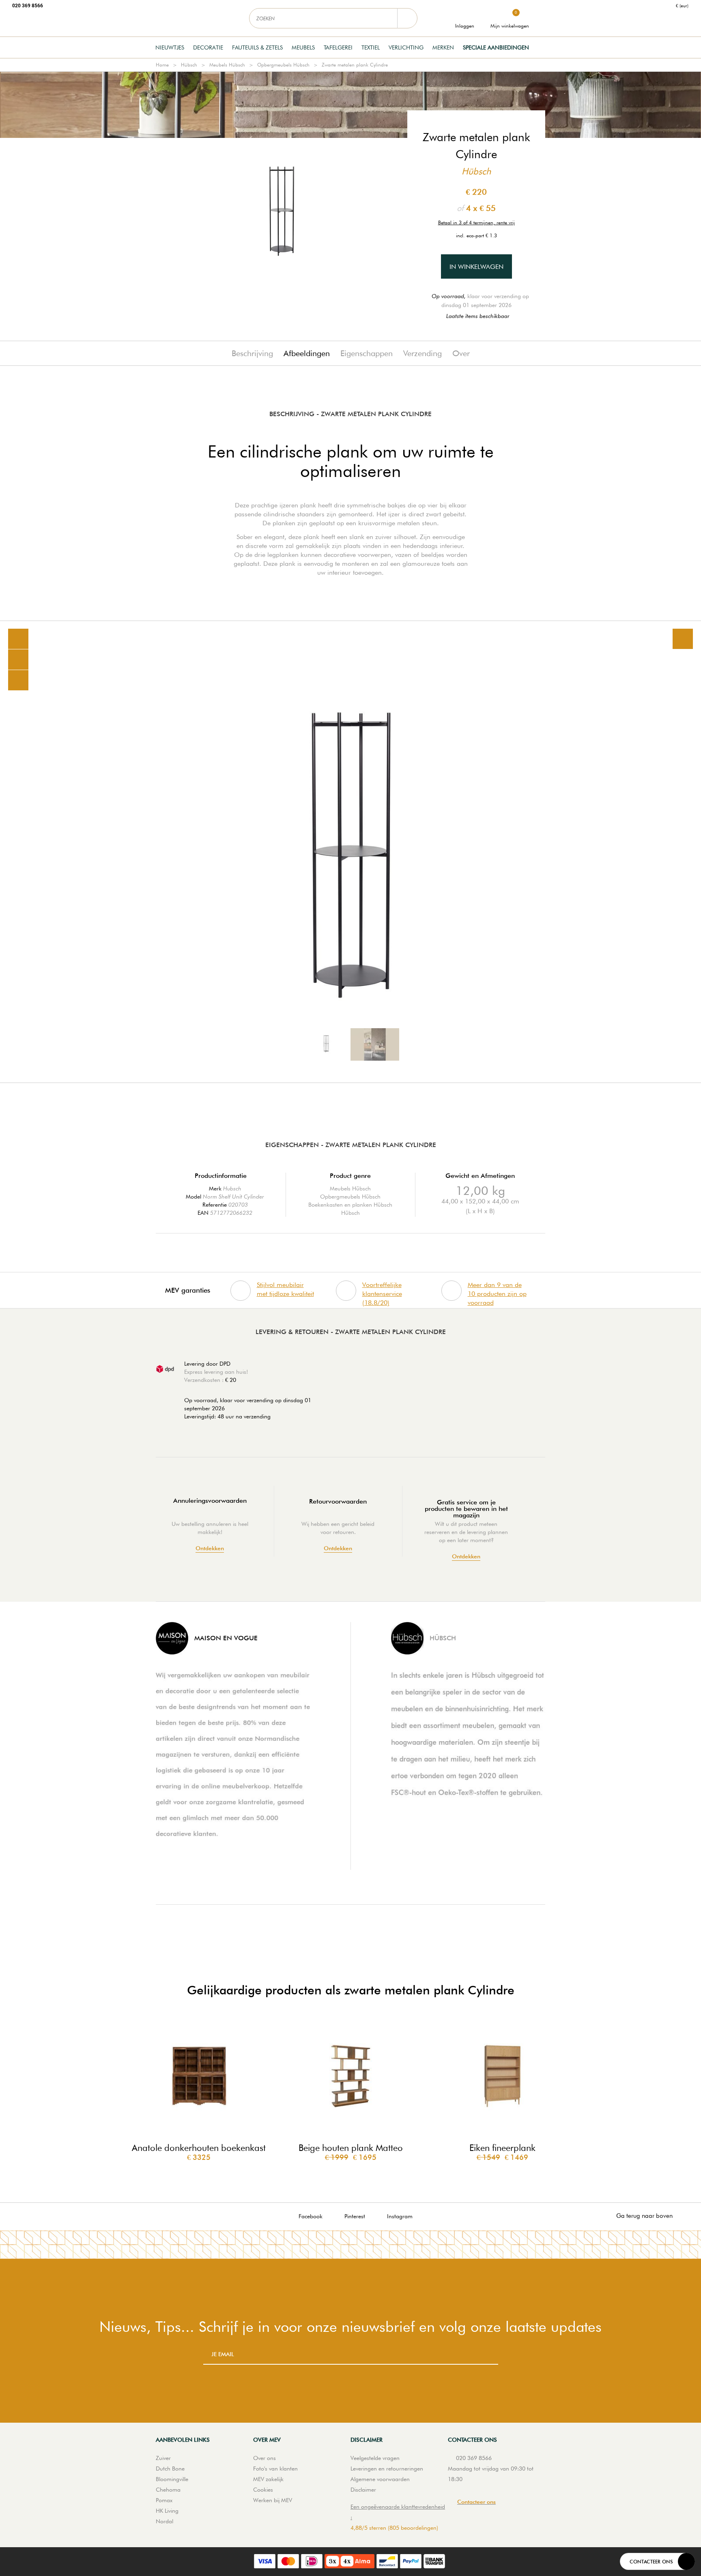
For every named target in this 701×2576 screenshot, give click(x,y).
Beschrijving (252, 353)
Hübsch (189, 65)
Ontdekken (210, 1548)
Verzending (423, 353)
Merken (443, 47)
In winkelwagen (476, 267)
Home (162, 65)
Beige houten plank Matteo (351, 2148)
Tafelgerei (338, 47)
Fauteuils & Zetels (257, 47)
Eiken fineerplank (502, 2148)
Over (461, 353)
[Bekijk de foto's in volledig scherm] (683, 639)
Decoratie (208, 47)
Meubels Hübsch (227, 65)
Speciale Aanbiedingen (496, 47)
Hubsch (232, 1188)
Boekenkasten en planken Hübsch (350, 1205)
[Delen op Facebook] (18, 660)
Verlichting (406, 47)
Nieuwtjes (170, 47)
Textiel (371, 47)
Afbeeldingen (307, 353)
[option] (350, 852)
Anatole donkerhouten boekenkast (199, 2148)
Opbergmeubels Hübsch (283, 65)
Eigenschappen (367, 353)
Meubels (303, 47)
